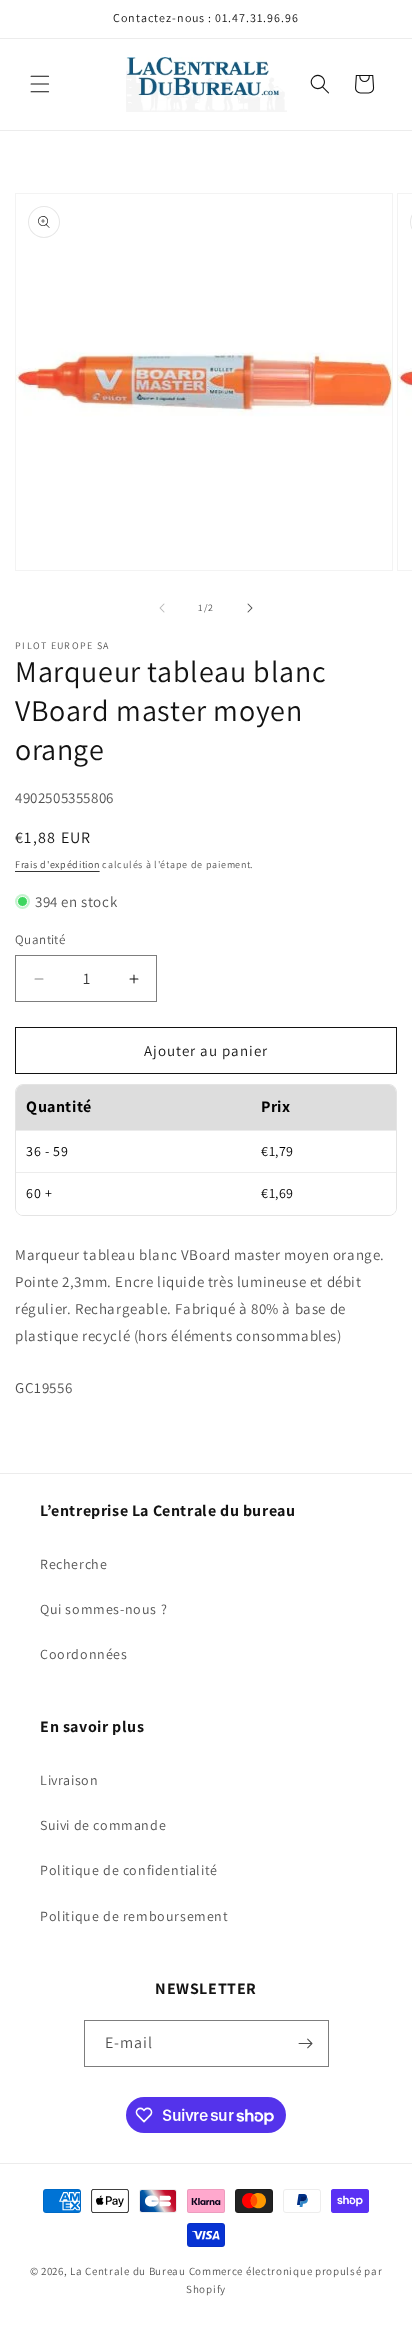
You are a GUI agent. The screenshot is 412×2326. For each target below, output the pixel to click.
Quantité (40, 939)
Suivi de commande (103, 1825)
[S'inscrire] (306, 2043)
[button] (40, 84)
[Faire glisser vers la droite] (250, 608)
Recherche (73, 1564)
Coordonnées (84, 1654)
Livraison (69, 1780)
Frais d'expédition (57, 864)
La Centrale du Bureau (129, 2271)
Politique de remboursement (134, 1916)
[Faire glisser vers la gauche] (162, 608)
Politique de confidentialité (129, 1870)
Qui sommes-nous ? (103, 1609)
